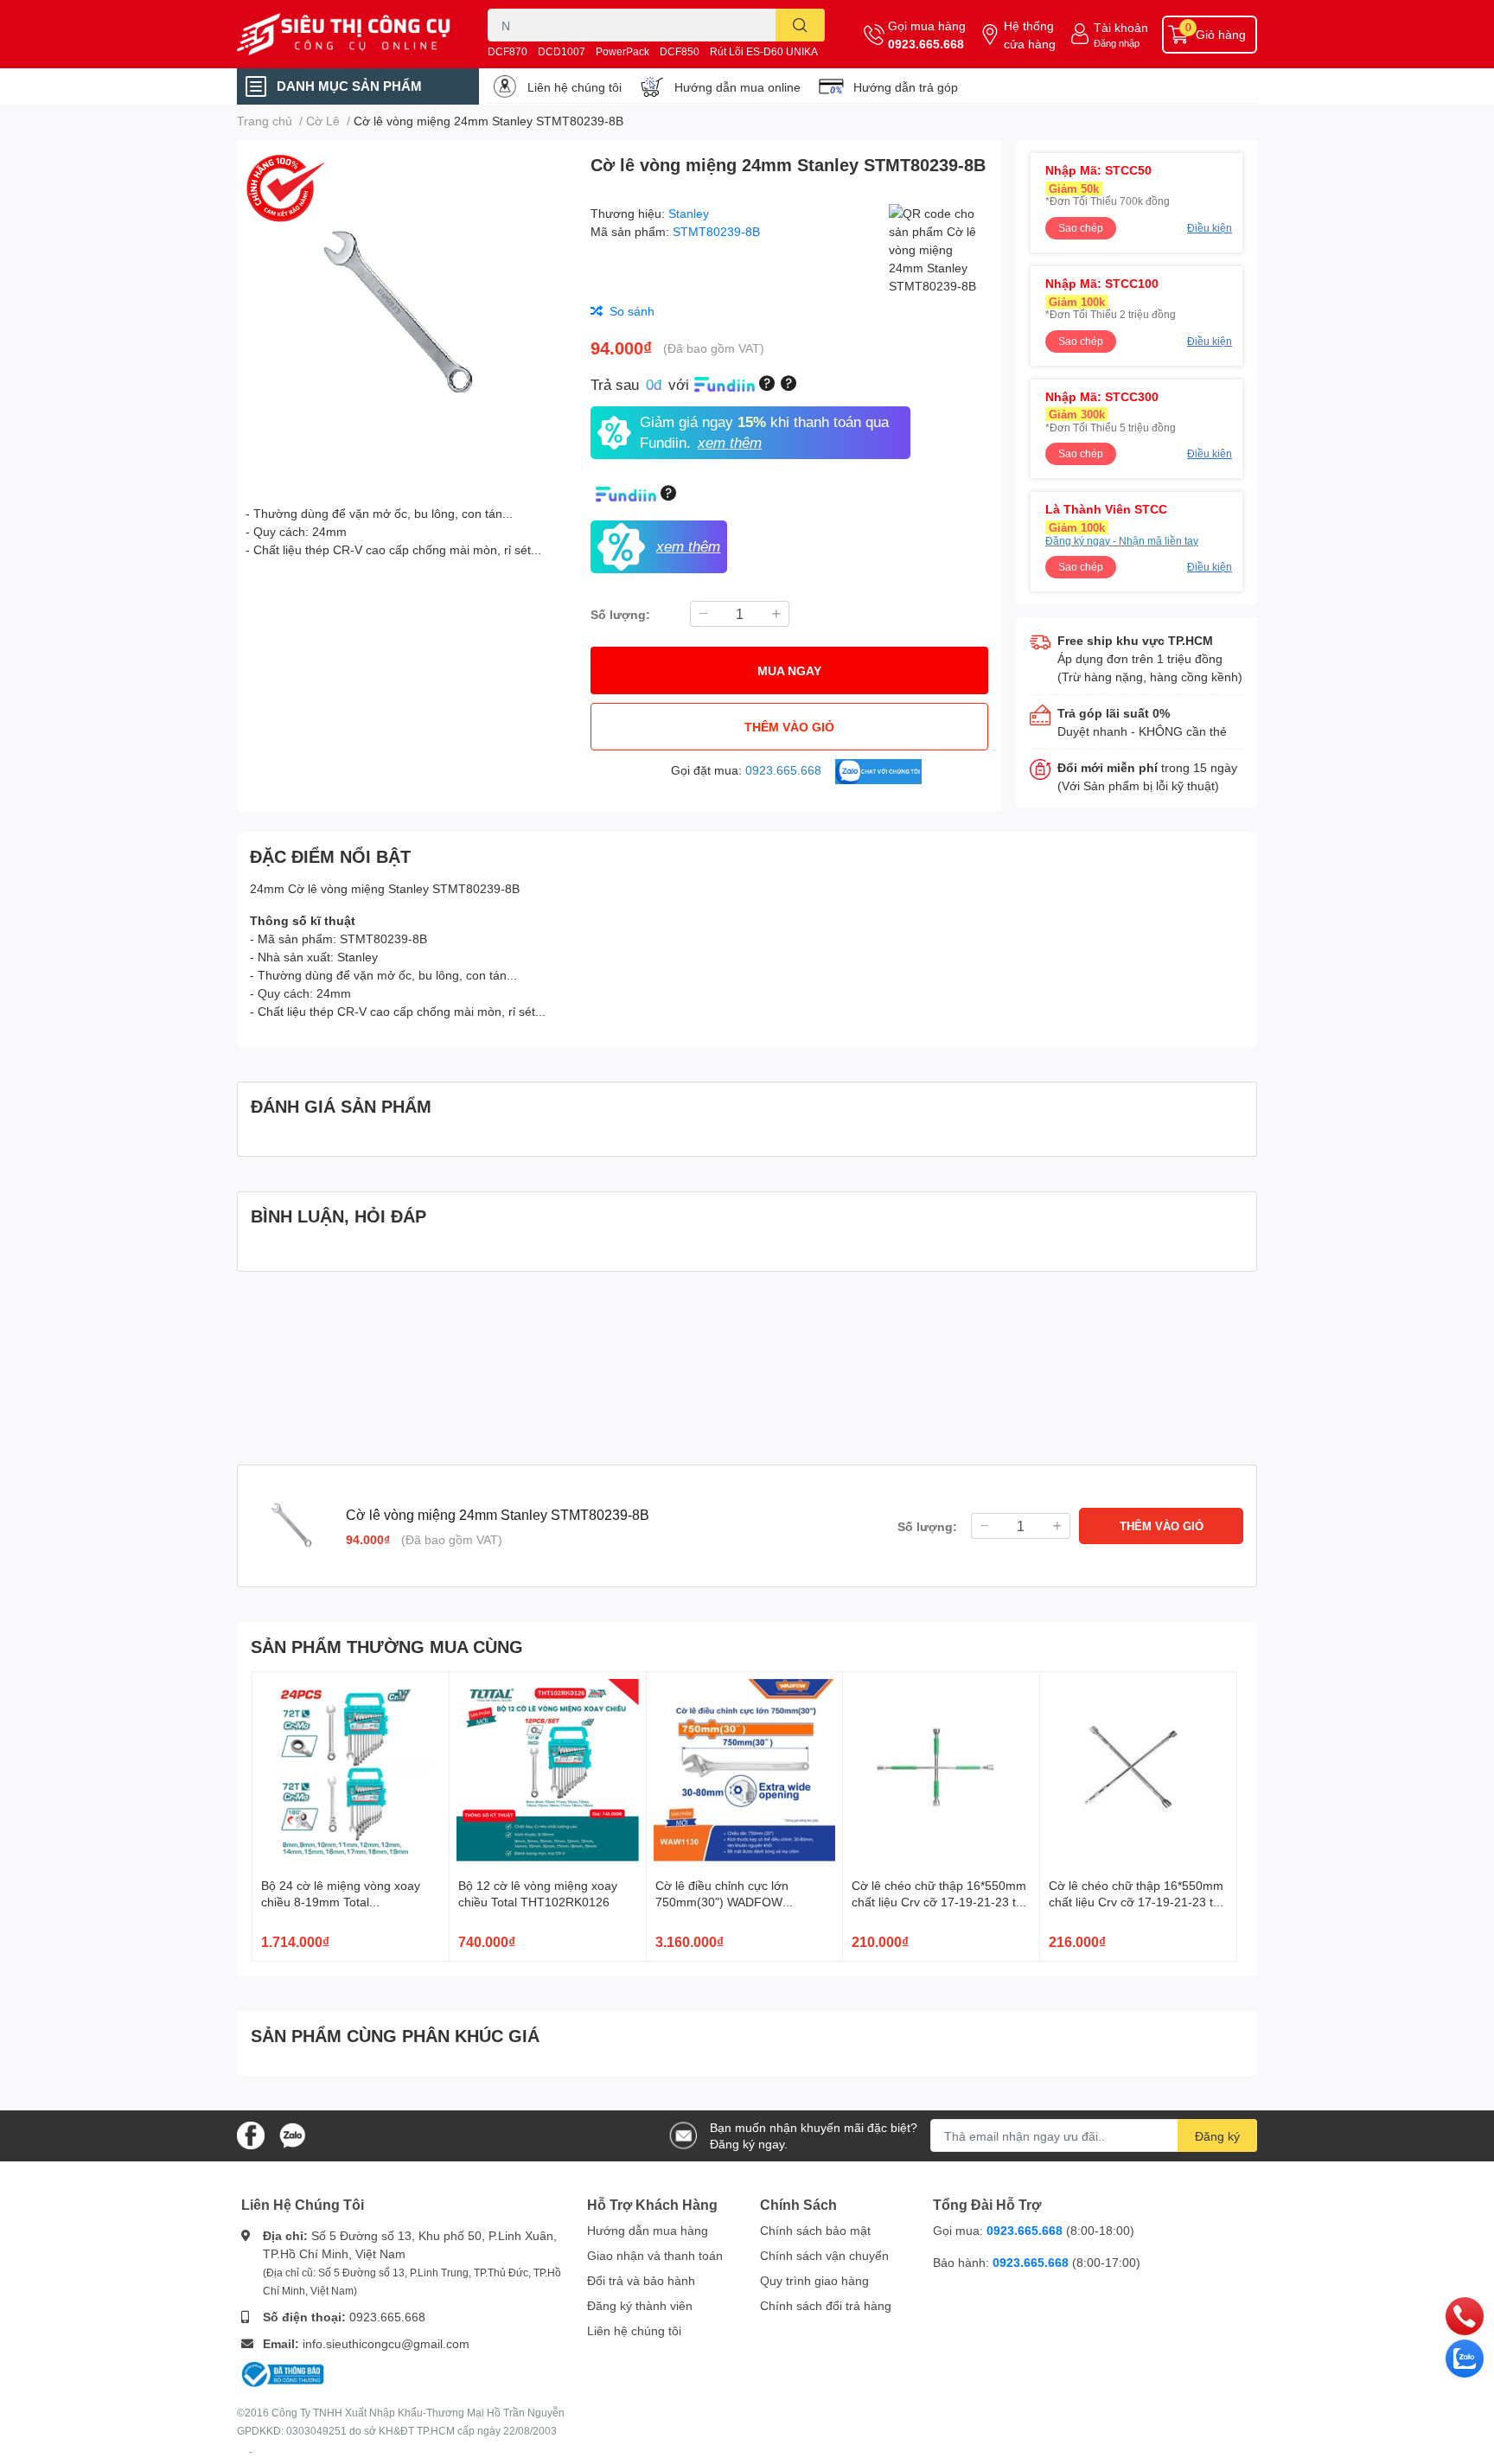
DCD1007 (562, 51)
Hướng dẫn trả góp (906, 87)
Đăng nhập (1117, 43)
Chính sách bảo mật (815, 2230)
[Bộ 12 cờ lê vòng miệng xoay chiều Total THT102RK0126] (548, 1770)
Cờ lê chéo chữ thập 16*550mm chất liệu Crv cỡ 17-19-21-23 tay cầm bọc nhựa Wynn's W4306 (940, 1902)
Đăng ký (1217, 2136)
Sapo (251, 2452)
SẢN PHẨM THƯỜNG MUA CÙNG (387, 1646)
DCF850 (680, 51)
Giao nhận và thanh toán (655, 2255)
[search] (800, 25)
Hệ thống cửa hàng (1030, 35)
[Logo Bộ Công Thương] (283, 2373)
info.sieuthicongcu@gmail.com (386, 2343)
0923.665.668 (926, 44)
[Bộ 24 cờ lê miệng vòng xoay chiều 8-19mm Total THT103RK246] (351, 1770)
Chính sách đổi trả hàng (826, 2305)
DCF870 (508, 51)
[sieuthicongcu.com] (344, 35)
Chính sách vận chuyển (824, 2255)
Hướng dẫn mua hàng (648, 2230)
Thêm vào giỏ (789, 727)
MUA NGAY (789, 670)
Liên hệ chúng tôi (575, 87)
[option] (407, 315)
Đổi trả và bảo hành (641, 2280)
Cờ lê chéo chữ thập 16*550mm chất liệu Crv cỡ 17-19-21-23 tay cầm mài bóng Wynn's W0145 (1137, 1902)
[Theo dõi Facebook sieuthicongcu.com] (251, 2134)
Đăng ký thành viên (640, 2305)
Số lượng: (620, 614)
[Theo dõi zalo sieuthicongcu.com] (292, 2134)
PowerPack (622, 51)
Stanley (689, 213)
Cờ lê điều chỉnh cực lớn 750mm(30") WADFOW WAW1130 (722, 1902)
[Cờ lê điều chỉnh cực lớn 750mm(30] (745, 1770)
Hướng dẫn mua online (737, 87)
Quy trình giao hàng (814, 2280)
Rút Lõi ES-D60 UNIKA (764, 51)
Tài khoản (1121, 27)
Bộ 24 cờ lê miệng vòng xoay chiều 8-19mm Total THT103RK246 (341, 1902)
